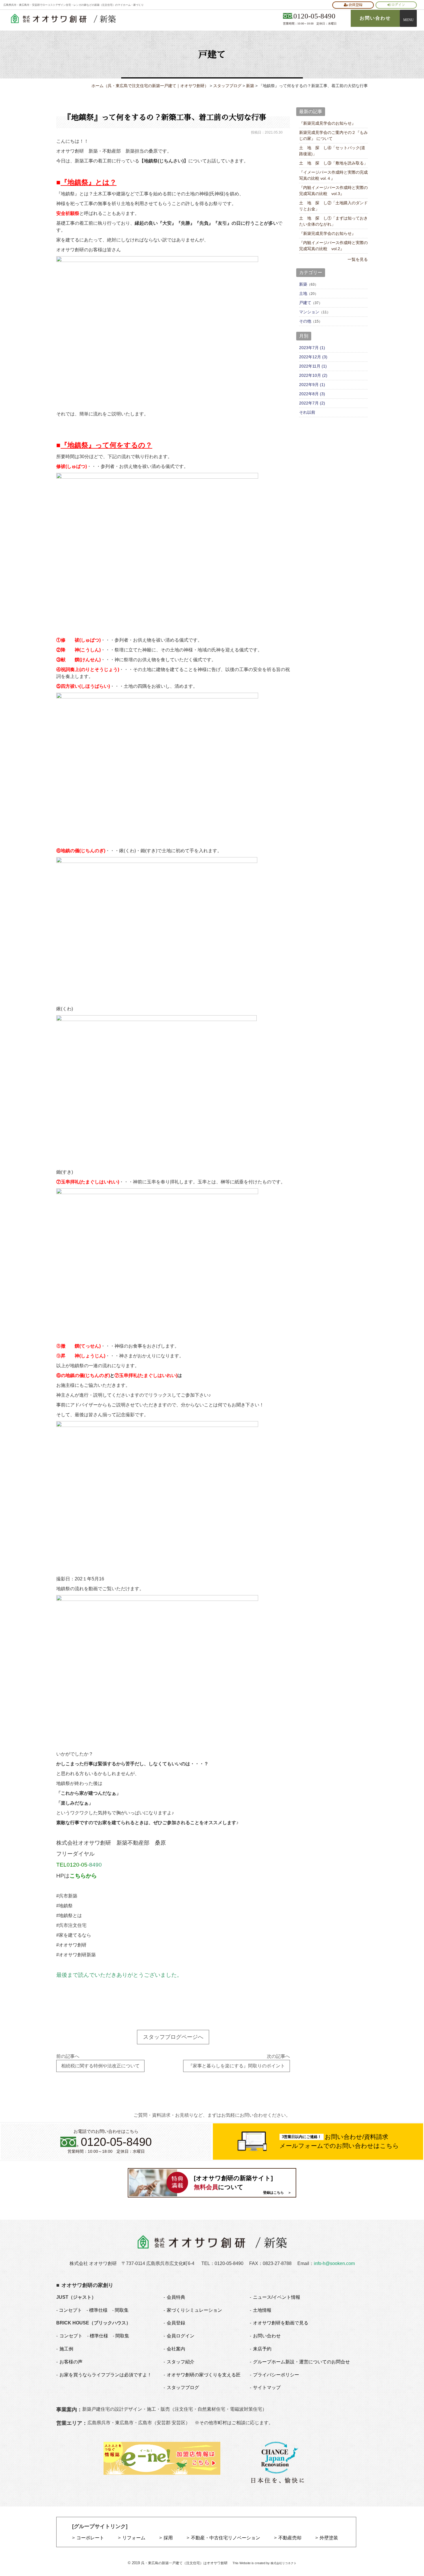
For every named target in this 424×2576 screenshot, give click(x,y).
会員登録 (355, 5)
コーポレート (90, 2538)
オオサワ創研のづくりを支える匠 (204, 2375)
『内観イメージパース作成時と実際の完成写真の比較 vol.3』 (333, 191)
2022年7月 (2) (312, 403)
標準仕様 (98, 2310)
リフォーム (134, 2538)
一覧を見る (358, 259)
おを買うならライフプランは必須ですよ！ (106, 2375)
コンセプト (70, 2310)
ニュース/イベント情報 (277, 2297)
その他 (305, 321)
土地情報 (262, 2310)
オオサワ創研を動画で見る (281, 2323)
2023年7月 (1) (312, 348)
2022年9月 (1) (312, 385)
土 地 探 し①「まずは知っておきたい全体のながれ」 (333, 221)
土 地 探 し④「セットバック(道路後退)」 (332, 151)
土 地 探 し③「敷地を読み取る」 (333, 163)
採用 (168, 2538)
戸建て (305, 303)
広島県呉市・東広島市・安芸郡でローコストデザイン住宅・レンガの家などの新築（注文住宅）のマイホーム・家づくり (74, 5)
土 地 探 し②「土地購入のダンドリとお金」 (333, 206)
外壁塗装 (329, 2538)
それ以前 (307, 412)
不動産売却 (290, 2538)
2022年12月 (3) (313, 357)
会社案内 (176, 2349)
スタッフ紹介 (181, 2362)
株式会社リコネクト (284, 2563)
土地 (303, 293)
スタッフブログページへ (173, 2037)
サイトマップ (267, 2387)
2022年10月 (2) (313, 375)
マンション (309, 312)
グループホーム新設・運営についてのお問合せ (301, 2362)
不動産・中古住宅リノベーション (226, 2538)
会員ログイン (181, 2336)
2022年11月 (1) (313, 366)
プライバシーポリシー (276, 2375)
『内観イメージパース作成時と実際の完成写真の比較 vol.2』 (333, 246)
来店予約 (262, 2349)
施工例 (66, 2349)
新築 (303, 284)
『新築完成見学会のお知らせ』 (327, 123)
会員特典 (176, 2297)
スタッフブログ (183, 2387)
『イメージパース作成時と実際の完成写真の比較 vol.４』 (333, 175)
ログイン (398, 5)
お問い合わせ (267, 2336)
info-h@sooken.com (334, 2263)
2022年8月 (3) (312, 394)
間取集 (122, 2310)
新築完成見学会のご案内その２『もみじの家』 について (333, 135)
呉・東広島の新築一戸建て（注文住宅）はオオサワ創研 (184, 2563)
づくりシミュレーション (194, 2310)
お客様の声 (71, 2362)
